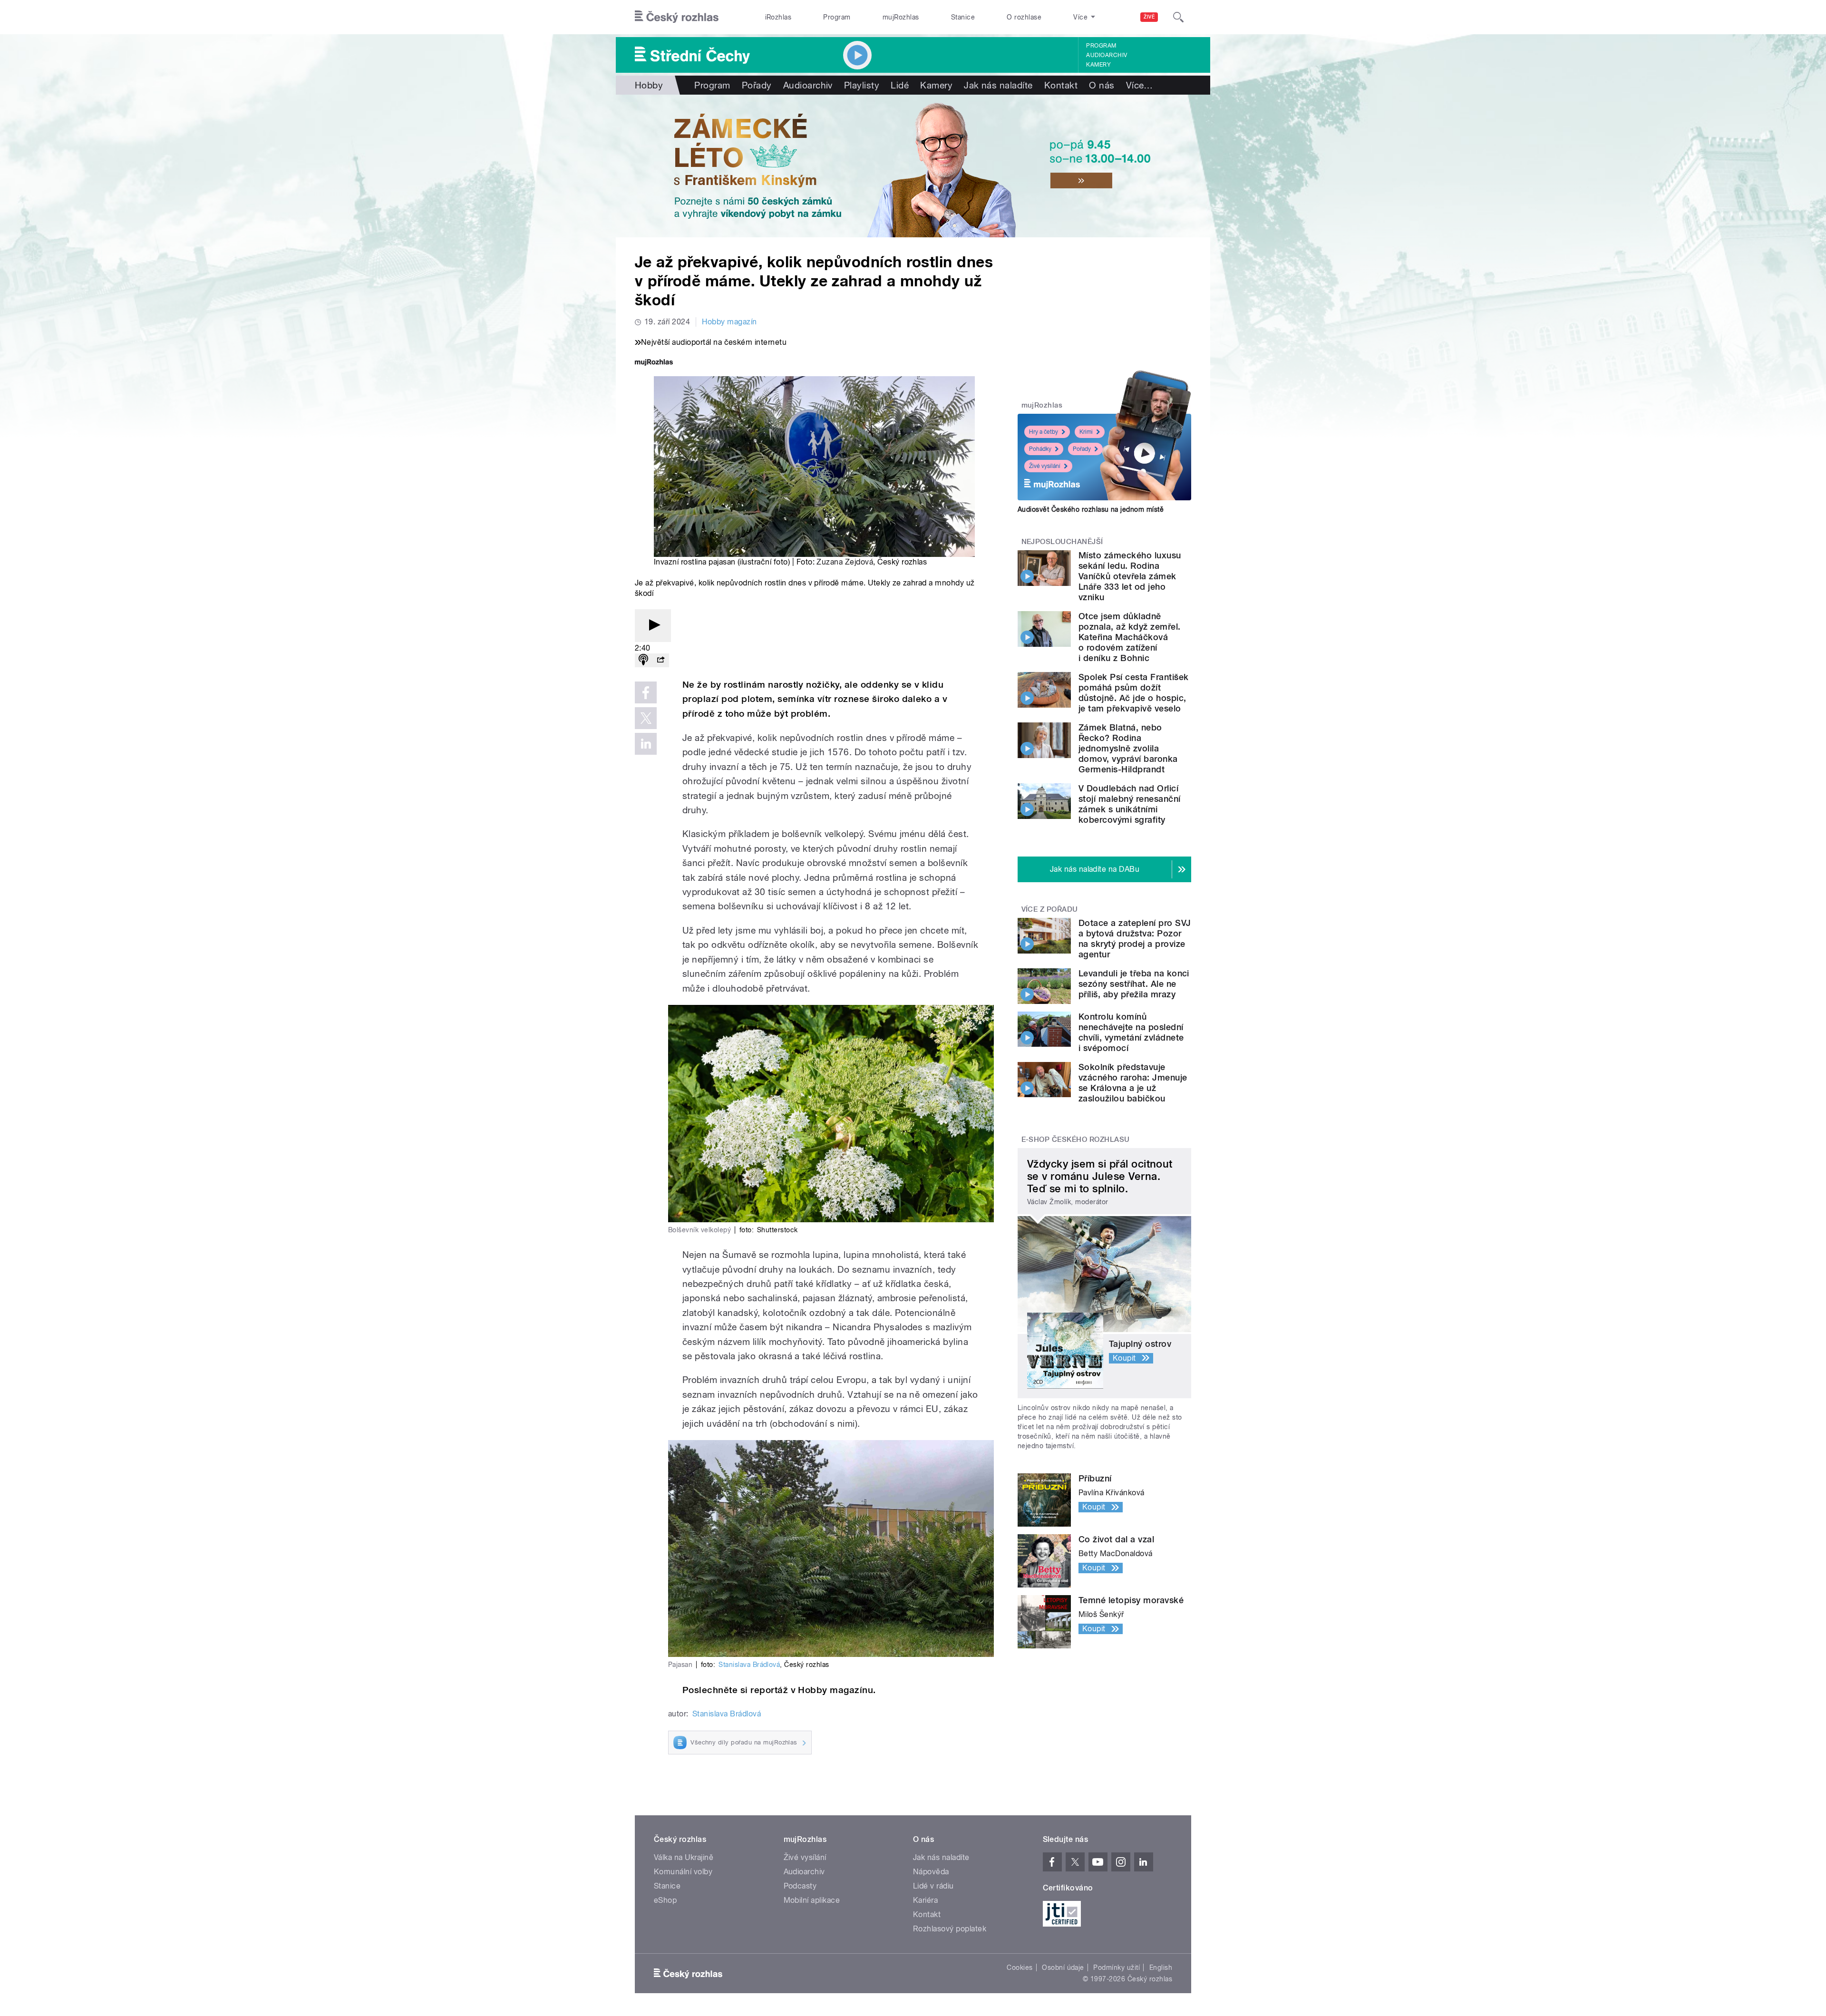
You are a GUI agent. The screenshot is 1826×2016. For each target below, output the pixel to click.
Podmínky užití (1117, 1967)
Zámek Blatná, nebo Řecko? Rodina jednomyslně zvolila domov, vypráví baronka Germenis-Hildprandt (1128, 748)
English (1161, 1967)
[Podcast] (643, 660)
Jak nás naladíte (998, 85)
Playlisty (862, 85)
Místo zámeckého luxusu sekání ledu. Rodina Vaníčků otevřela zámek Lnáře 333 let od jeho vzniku (1130, 576)
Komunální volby (683, 1872)
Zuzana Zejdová (845, 562)
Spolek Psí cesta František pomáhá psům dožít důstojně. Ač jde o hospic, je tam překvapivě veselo (1133, 693)
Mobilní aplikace (812, 1900)
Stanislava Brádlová (749, 1665)
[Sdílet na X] (646, 718)
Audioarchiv (1107, 55)
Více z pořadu (1050, 909)
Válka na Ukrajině (684, 1857)
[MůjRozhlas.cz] (654, 363)
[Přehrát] (653, 626)
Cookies (1020, 1967)
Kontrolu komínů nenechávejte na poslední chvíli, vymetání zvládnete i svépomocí (1131, 1032)
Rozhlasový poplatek (950, 1929)
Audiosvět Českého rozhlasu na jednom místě (1091, 509)
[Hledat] (1178, 17)
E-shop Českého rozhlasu (1076, 1139)
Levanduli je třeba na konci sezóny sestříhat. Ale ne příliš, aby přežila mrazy (1134, 984)
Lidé (900, 85)
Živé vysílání (1045, 466)
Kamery (1098, 65)
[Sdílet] (660, 660)
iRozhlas (778, 17)
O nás (1102, 85)
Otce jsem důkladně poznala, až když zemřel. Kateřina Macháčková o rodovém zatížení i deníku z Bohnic (1130, 637)
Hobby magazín (729, 322)
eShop (665, 1900)
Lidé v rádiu (933, 1886)
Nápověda (931, 1872)
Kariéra (925, 1900)
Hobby (649, 85)
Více (1140, 85)
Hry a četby (1044, 432)
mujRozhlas (901, 17)
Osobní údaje (1063, 1967)
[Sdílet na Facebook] (646, 692)
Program (837, 17)
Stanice (963, 17)
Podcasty (800, 1886)
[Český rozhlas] (677, 17)
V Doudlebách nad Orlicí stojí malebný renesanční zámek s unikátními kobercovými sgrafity (1130, 804)
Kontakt (1061, 85)
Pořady (757, 85)
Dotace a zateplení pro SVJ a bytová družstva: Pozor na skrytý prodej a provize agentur (1135, 939)
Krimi (1086, 432)
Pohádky (1040, 449)
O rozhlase (1024, 17)
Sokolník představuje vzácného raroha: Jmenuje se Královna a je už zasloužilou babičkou (1133, 1083)
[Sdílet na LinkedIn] (646, 744)
